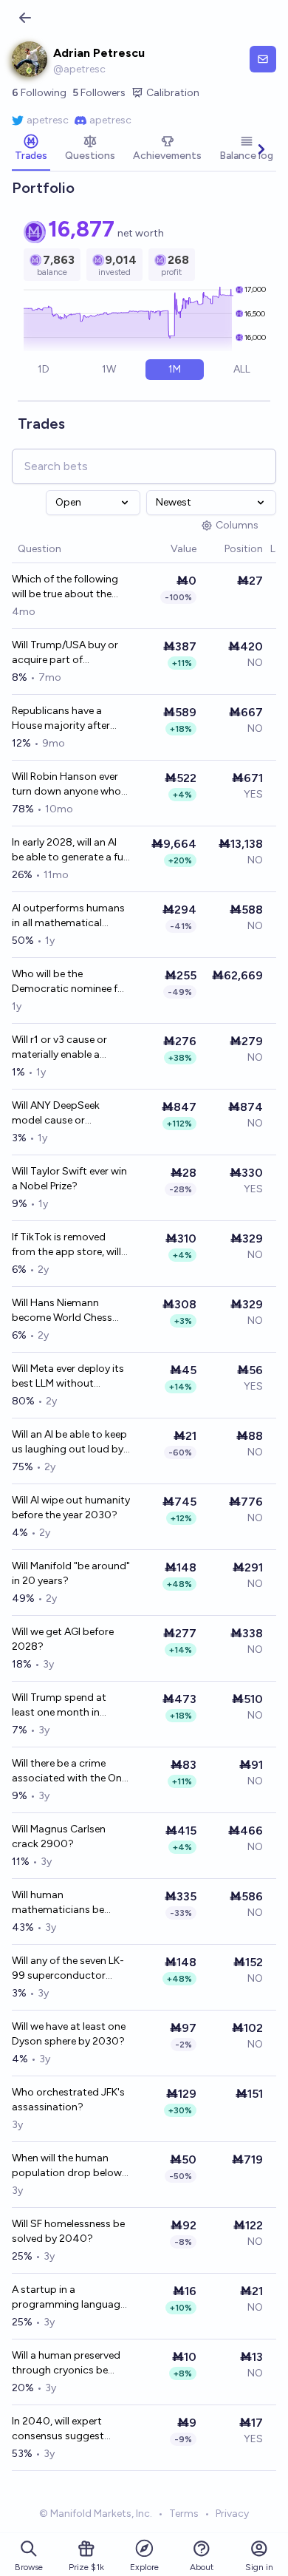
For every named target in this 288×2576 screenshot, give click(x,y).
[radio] (44, 370)
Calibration (173, 93)
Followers (99, 93)
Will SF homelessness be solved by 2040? (68, 2231)
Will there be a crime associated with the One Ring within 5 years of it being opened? (69, 1771)
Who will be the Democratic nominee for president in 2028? (70, 982)
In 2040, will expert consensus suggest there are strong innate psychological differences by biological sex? (70, 2429)
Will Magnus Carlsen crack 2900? (59, 1836)
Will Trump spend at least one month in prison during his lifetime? (59, 1706)
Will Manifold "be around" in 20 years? (71, 1573)
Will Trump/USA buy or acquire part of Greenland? (65, 653)
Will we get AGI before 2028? (63, 1639)
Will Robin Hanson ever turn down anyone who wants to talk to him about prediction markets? (66, 785)
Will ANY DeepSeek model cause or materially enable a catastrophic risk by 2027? (59, 1114)
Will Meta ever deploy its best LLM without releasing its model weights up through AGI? (71, 1377)
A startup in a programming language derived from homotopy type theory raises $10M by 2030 (69, 2298)
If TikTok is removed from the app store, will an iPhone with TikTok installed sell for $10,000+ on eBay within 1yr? (71, 1245)
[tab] (31, 149)
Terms (184, 2514)
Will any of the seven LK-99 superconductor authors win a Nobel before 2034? (68, 1969)
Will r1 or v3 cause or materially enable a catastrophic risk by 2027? (59, 1048)
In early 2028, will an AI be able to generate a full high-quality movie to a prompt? (70, 850)
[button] (163, 550)
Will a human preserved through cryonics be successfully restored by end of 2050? (69, 2363)
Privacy (232, 2514)
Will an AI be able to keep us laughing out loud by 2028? (69, 1442)
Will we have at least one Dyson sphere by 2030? (69, 2034)
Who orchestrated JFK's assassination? (68, 2100)
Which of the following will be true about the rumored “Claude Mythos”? (65, 587)
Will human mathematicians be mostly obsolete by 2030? (58, 1903)
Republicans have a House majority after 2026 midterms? (61, 719)
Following (39, 93)
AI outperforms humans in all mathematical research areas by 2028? (70, 916)
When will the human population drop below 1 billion (70, 2166)
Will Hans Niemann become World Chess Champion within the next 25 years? (62, 1311)
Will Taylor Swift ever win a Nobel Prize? (69, 1179)
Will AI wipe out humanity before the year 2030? (71, 1508)
